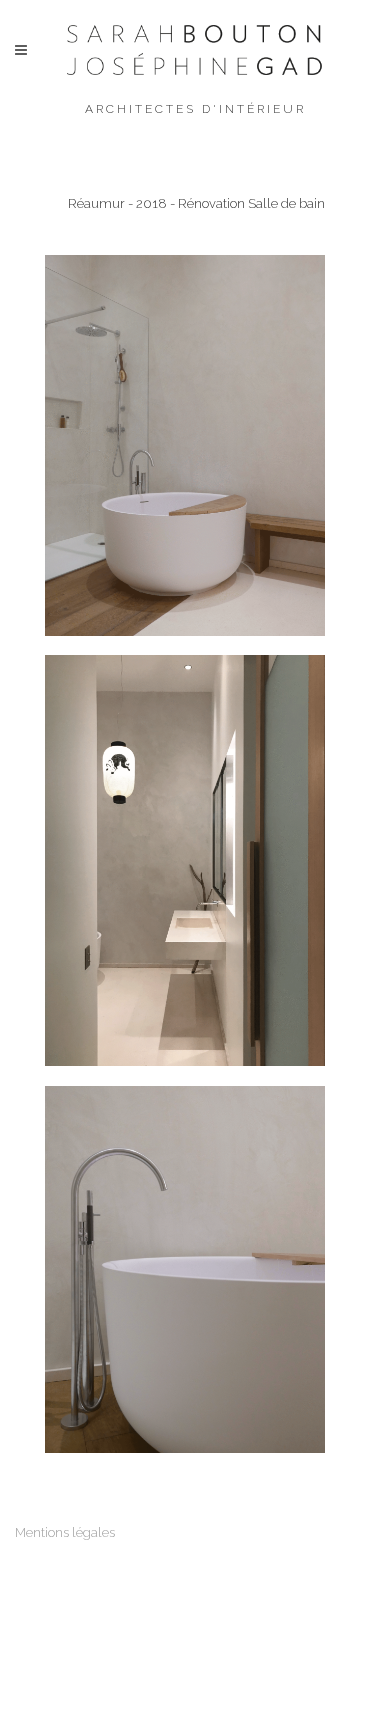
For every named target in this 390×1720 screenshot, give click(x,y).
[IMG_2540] (185, 860)
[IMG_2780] (185, 445)
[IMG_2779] (185, 1269)
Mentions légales (65, 1532)
